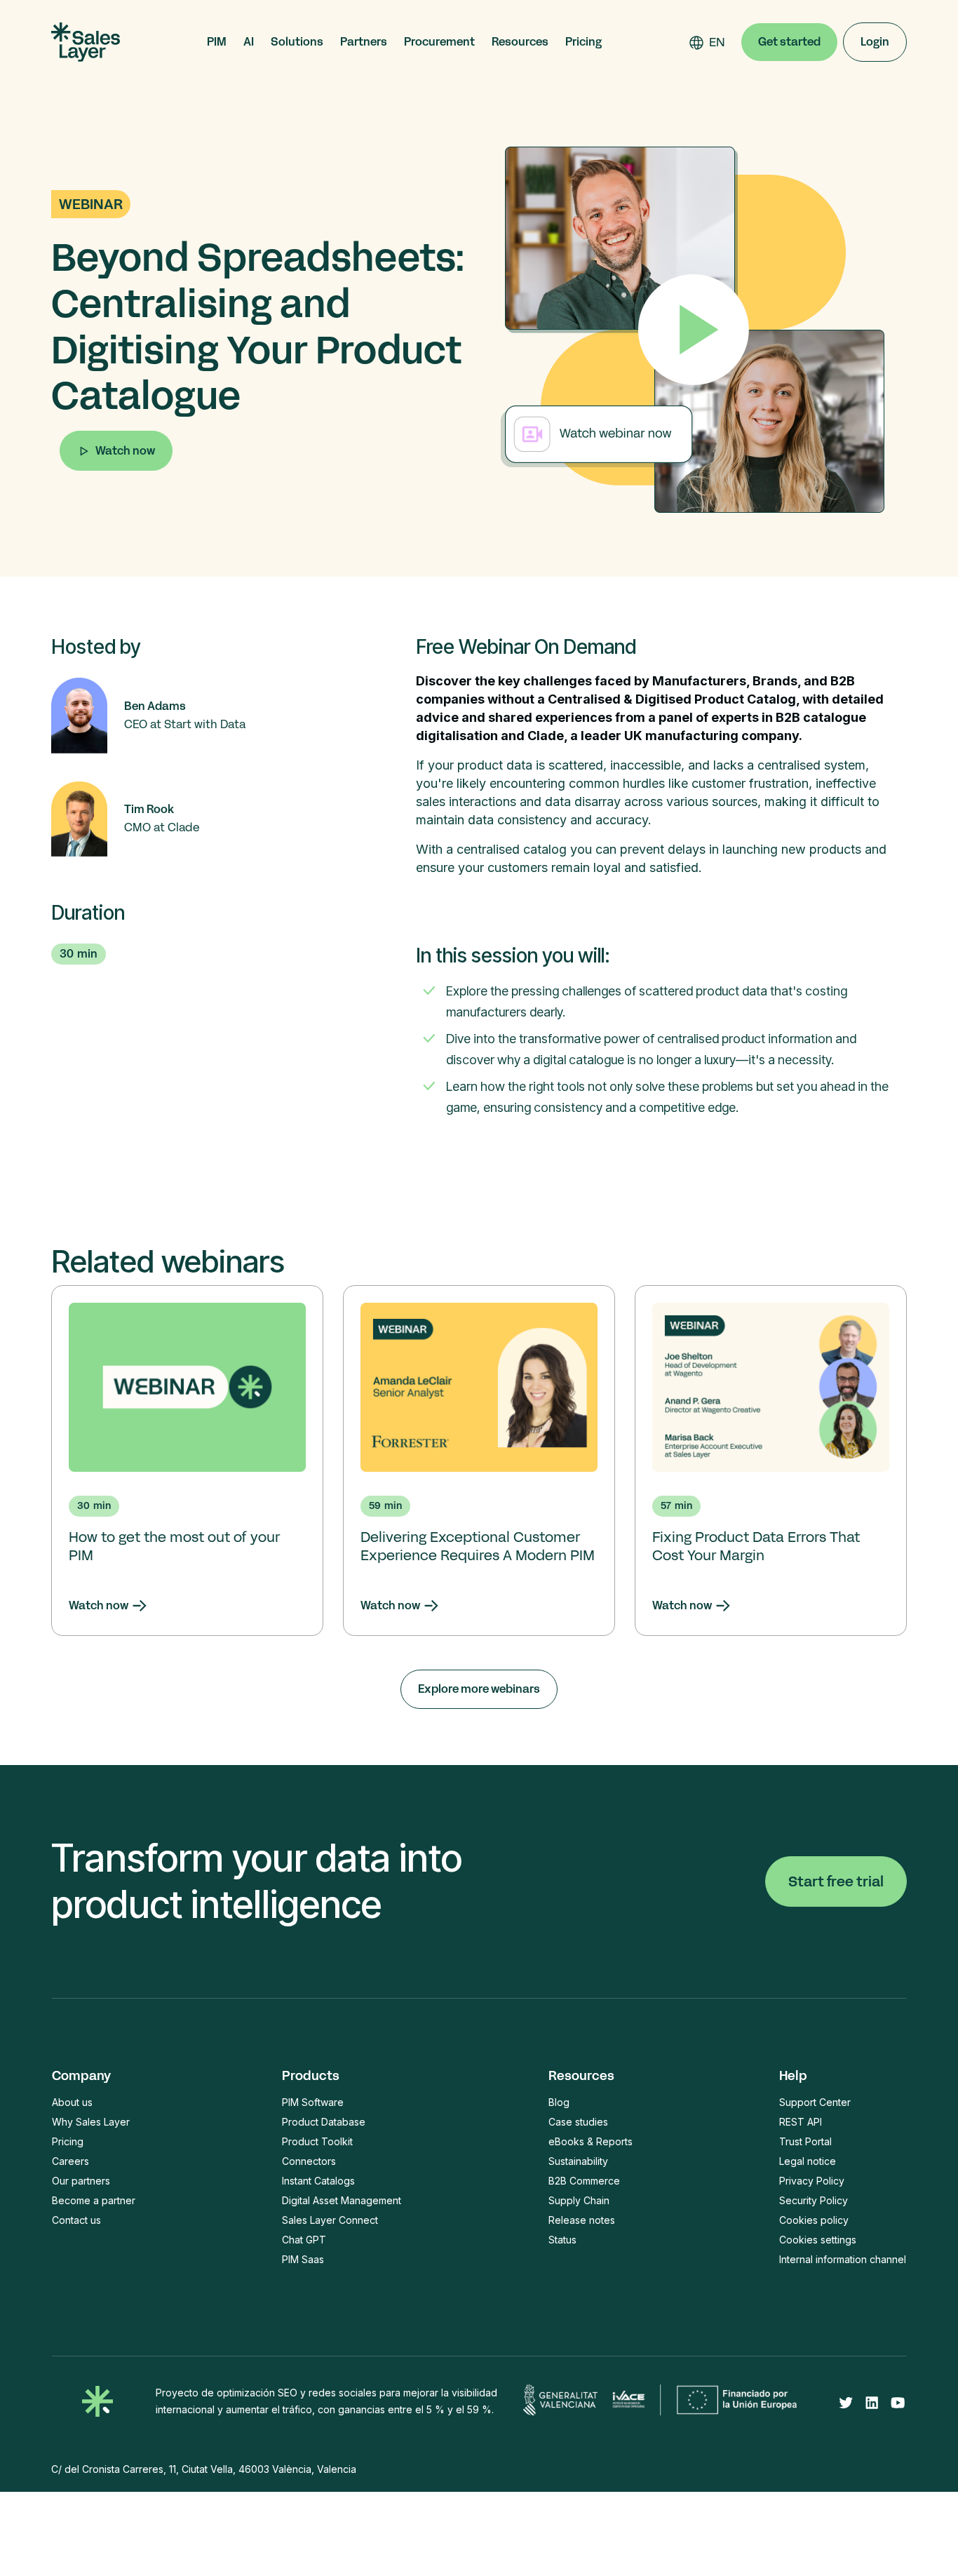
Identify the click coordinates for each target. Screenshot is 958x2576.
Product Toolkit (317, 2141)
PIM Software (313, 2102)
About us (72, 2102)
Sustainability (578, 2161)
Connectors (309, 2161)
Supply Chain (579, 2200)
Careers (70, 2161)
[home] (86, 42)
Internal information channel (843, 2259)
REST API (801, 2122)
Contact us (76, 2220)
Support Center (815, 2102)
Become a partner (94, 2200)
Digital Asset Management (342, 2200)
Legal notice (808, 2161)
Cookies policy (814, 2220)
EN (717, 42)
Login (875, 42)
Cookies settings (818, 2240)
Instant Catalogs (318, 2181)
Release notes (582, 2220)
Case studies (578, 2122)
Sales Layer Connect (330, 2220)
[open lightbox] (694, 330)
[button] (217, 42)
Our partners (81, 2181)
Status (562, 2240)
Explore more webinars (479, 1689)
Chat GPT (304, 2240)
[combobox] (717, 42)
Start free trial (836, 1881)
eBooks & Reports (591, 2141)
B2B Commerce (584, 2181)
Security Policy (814, 2200)
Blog (559, 2102)
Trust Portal (805, 2141)
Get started (789, 42)
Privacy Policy (812, 2181)
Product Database (324, 2122)
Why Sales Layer (91, 2122)
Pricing (583, 42)
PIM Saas (303, 2259)
